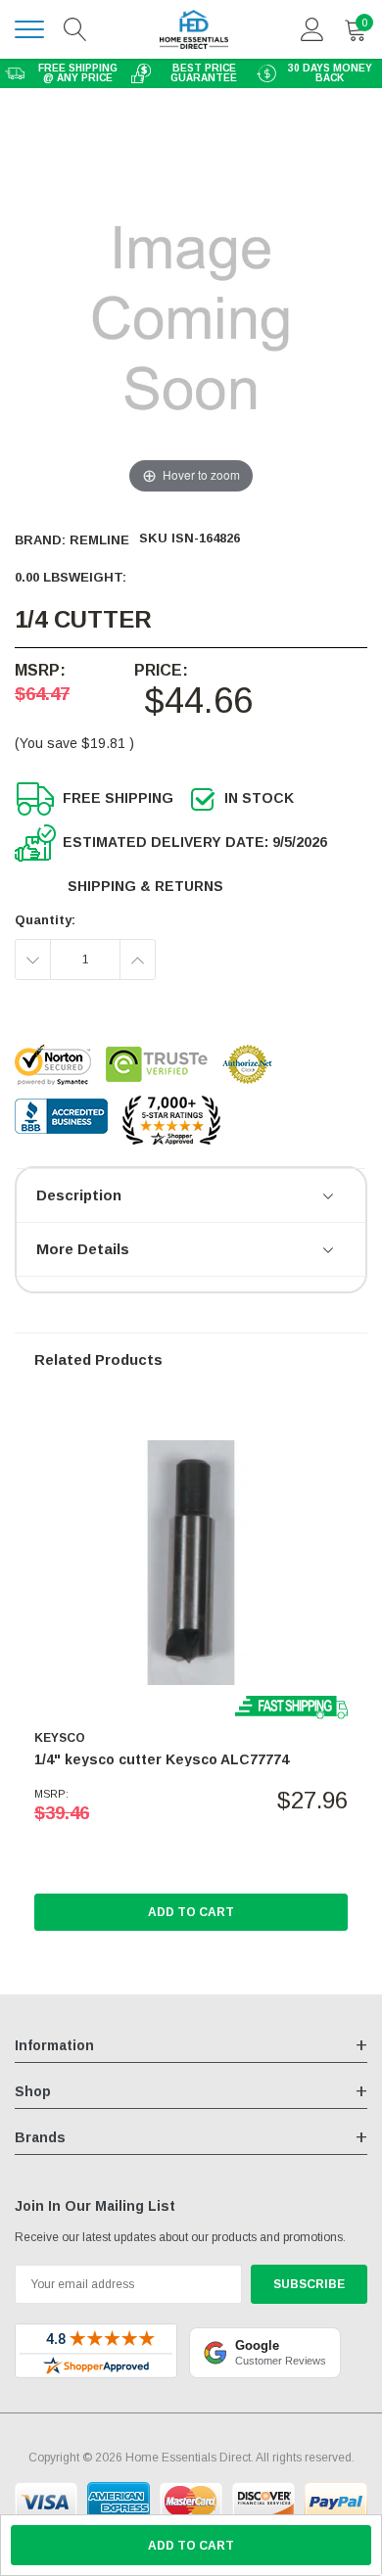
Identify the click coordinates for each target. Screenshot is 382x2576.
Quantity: (45, 920)
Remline (99, 540)
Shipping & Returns (145, 886)
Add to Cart (191, 1912)
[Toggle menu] (29, 29)
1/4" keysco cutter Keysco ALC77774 (162, 1759)
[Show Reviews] (330, 1197)
